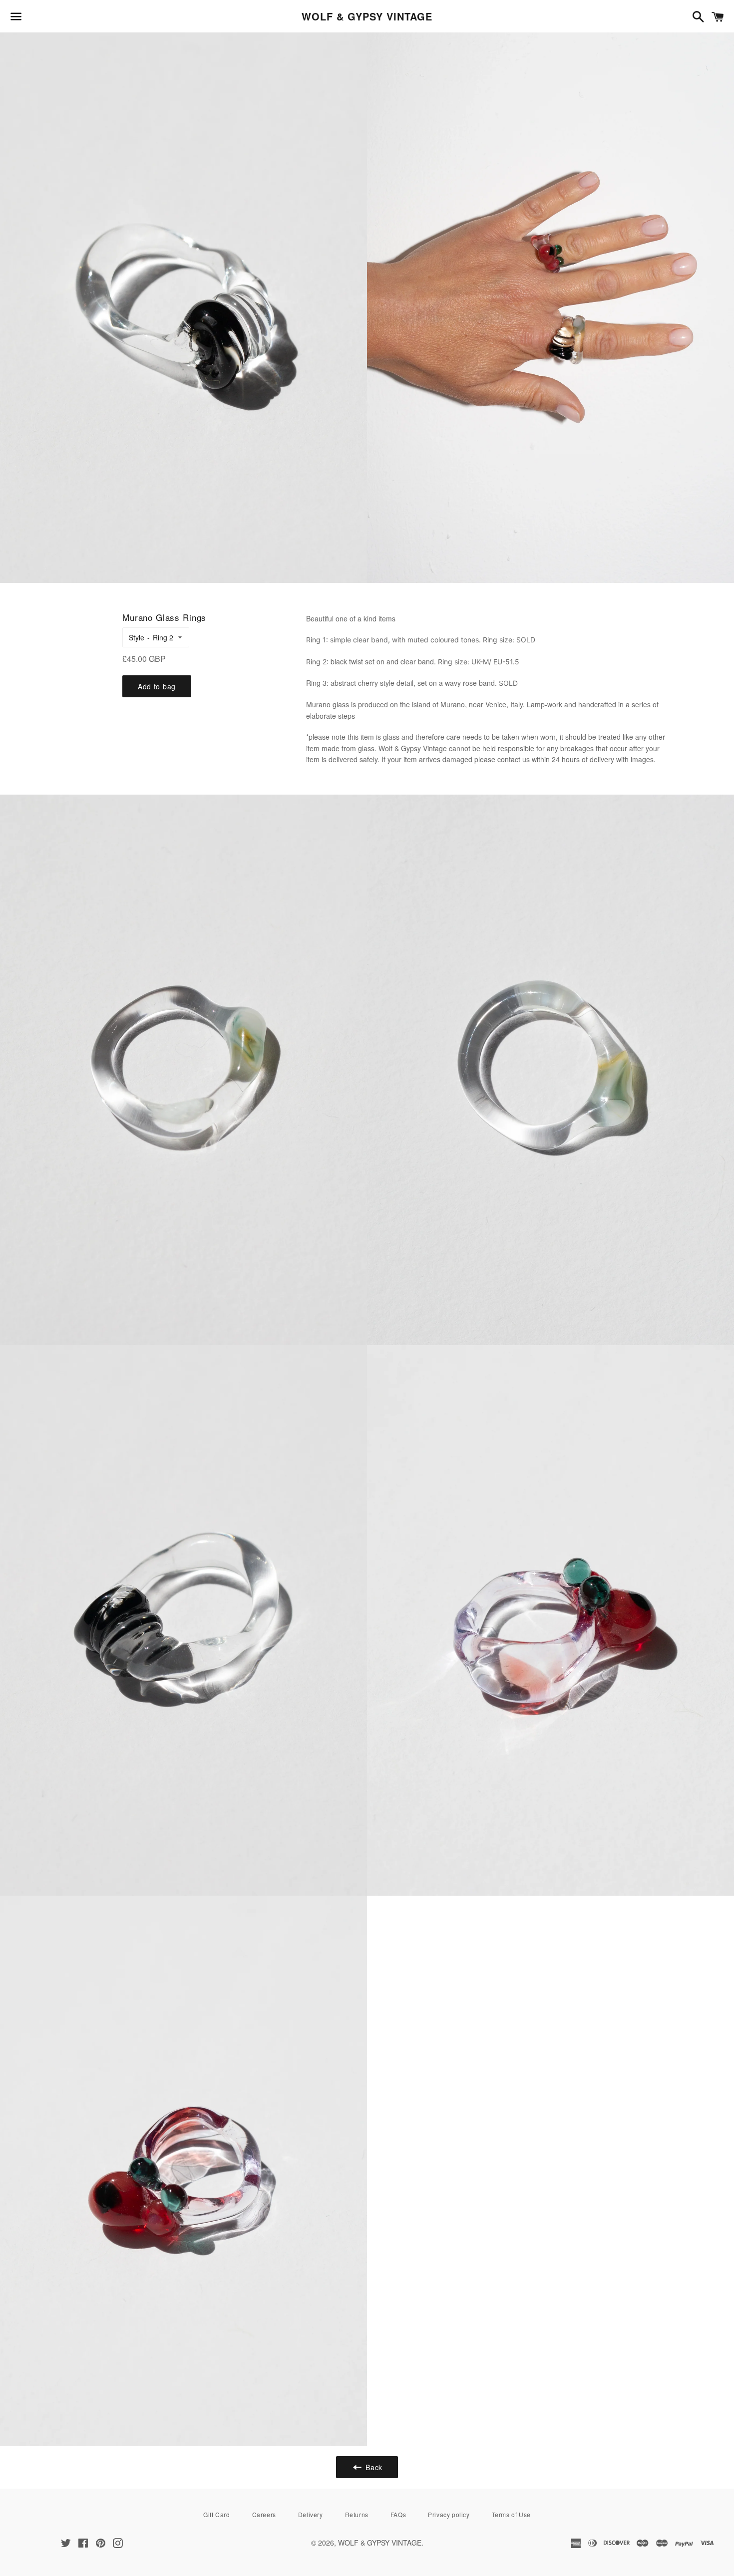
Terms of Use (511, 2514)
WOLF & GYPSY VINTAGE (367, 16)
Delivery (311, 2514)
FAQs (398, 2514)
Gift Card (216, 2514)
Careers (264, 2514)
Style (137, 637)
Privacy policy (449, 2514)
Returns (357, 2514)
